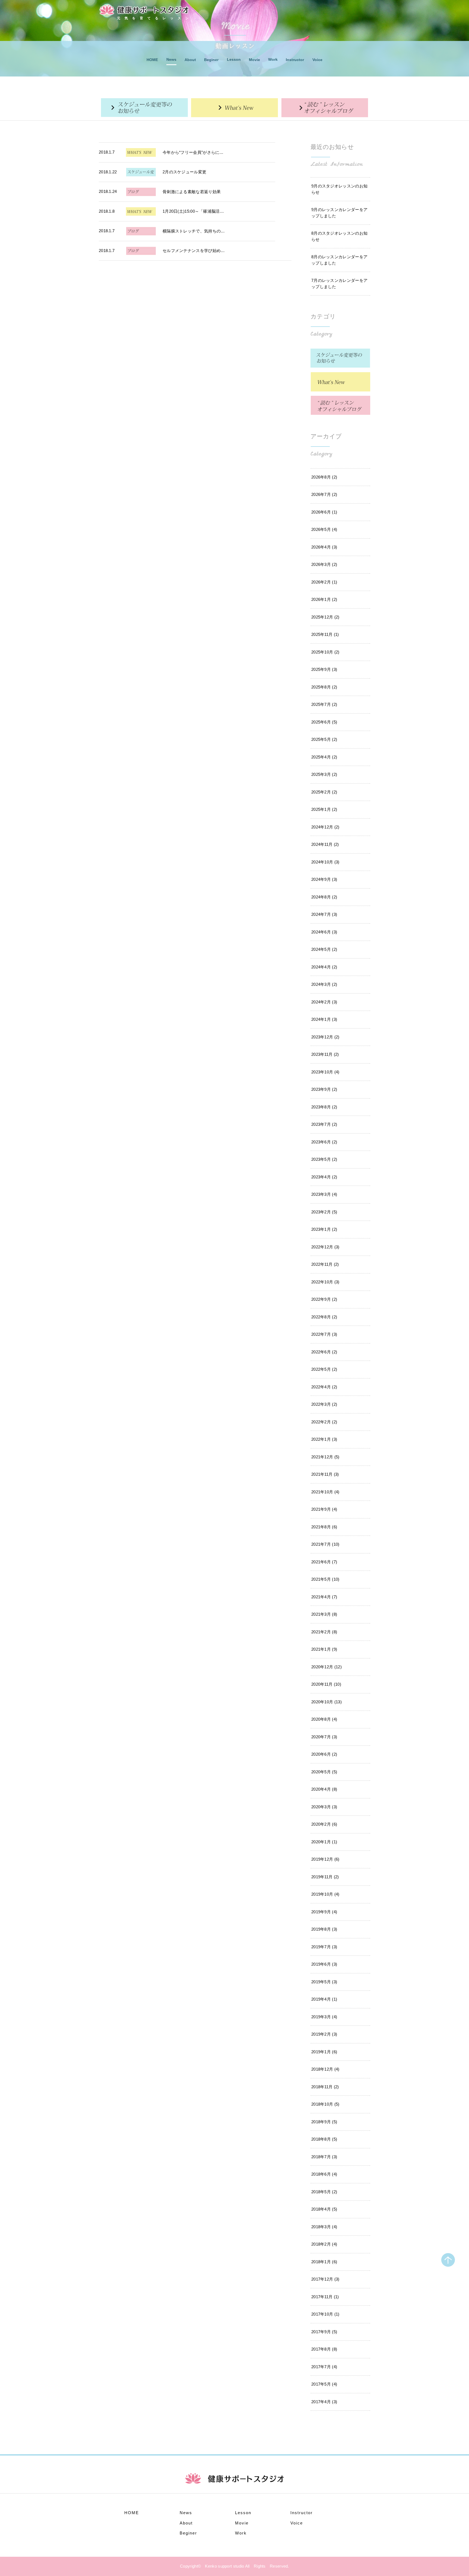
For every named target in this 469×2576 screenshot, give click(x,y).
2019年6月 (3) (324, 1964)
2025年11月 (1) (325, 634)
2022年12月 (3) (325, 1247)
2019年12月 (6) (325, 1859)
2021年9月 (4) (324, 1509)
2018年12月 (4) (325, 2069)
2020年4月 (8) (324, 1789)
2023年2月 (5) (324, 1212)
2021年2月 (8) (324, 1632)
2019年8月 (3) (324, 1929)
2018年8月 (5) (324, 2139)
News (171, 59)
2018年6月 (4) (324, 2174)
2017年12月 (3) (325, 2279)
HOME (152, 60)
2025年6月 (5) (324, 722)
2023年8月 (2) (324, 1107)
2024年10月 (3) (325, 862)
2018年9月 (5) (324, 2122)
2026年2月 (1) (324, 582)
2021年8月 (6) (324, 1527)
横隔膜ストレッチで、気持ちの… (194, 231)
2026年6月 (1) (324, 512)
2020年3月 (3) (324, 1807)
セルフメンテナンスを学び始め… (194, 251)
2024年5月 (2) (324, 949)
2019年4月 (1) (324, 1999)
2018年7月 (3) (324, 2157)
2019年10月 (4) (325, 1894)
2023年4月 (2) (324, 1177)
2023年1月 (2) (324, 1229)
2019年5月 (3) (324, 1982)
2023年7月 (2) (324, 1124)
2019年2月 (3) (324, 2034)
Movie (254, 60)
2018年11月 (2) (325, 2087)
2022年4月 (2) (324, 1387)
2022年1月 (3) (324, 1439)
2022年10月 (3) (325, 1282)
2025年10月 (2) (325, 652)
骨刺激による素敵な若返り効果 (192, 192)
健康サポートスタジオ (144, 10)
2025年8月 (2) (324, 687)
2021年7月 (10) (325, 1544)
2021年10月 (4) (325, 1492)
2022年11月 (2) (325, 1264)
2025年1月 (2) (324, 809)
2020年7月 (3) (324, 1737)
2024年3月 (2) (324, 984)
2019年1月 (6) (324, 2052)
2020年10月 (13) (327, 1702)
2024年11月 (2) (325, 844)
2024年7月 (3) (324, 914)
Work (273, 59)
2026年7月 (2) (324, 494)
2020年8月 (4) (324, 1719)
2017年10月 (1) (325, 2314)
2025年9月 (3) (324, 669)
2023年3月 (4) (324, 1194)
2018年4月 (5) (324, 2209)
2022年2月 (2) (324, 1422)
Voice (317, 60)
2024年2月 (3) (324, 1002)
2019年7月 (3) (324, 1947)
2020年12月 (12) (327, 1667)
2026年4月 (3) (324, 547)
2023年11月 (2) (325, 1054)
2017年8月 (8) (324, 2349)
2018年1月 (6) (324, 2262)
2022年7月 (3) (324, 1334)
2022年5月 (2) (324, 1369)
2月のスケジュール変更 (184, 172)
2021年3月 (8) (324, 1614)
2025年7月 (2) (324, 704)
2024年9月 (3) (324, 879)
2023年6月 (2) (324, 1142)
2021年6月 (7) (324, 1562)
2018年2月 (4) (324, 2244)
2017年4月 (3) (324, 2402)
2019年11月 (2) (325, 1877)
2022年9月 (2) (324, 1299)
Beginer (211, 60)
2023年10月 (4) (325, 1072)
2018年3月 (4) (324, 2227)
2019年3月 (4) (324, 2017)
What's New (234, 108)
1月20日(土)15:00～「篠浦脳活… (193, 211)
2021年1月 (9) (324, 1649)
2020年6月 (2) (324, 1754)
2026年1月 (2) (324, 599)
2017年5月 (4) (324, 2384)
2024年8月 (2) (324, 897)
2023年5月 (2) (324, 1159)
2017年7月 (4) (324, 2367)
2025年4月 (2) (324, 757)
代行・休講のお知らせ (144, 108)
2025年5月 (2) (324, 739)
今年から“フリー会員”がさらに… (193, 152)
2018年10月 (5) (325, 2104)
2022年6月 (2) (324, 1352)
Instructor (295, 60)
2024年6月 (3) (324, 932)
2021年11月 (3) (325, 1474)
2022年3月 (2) (324, 1404)
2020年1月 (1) (324, 1842)
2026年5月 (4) (324, 529)
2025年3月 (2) (324, 774)
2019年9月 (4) (324, 1912)
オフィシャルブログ (325, 108)
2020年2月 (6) (324, 1824)
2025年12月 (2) (325, 617)
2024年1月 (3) (324, 1019)
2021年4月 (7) (324, 1597)
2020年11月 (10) (326, 1684)
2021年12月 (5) (325, 1457)
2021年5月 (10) (325, 1579)
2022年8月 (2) (324, 1317)
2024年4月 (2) (324, 967)
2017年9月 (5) (324, 2332)
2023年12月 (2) (325, 1037)
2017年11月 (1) (325, 2297)
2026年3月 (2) (324, 564)
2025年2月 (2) (324, 792)
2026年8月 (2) (324, 477)
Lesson (234, 59)
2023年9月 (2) (324, 1089)
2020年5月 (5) (324, 1772)
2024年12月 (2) (325, 827)
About (190, 60)
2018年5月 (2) (324, 2192)
